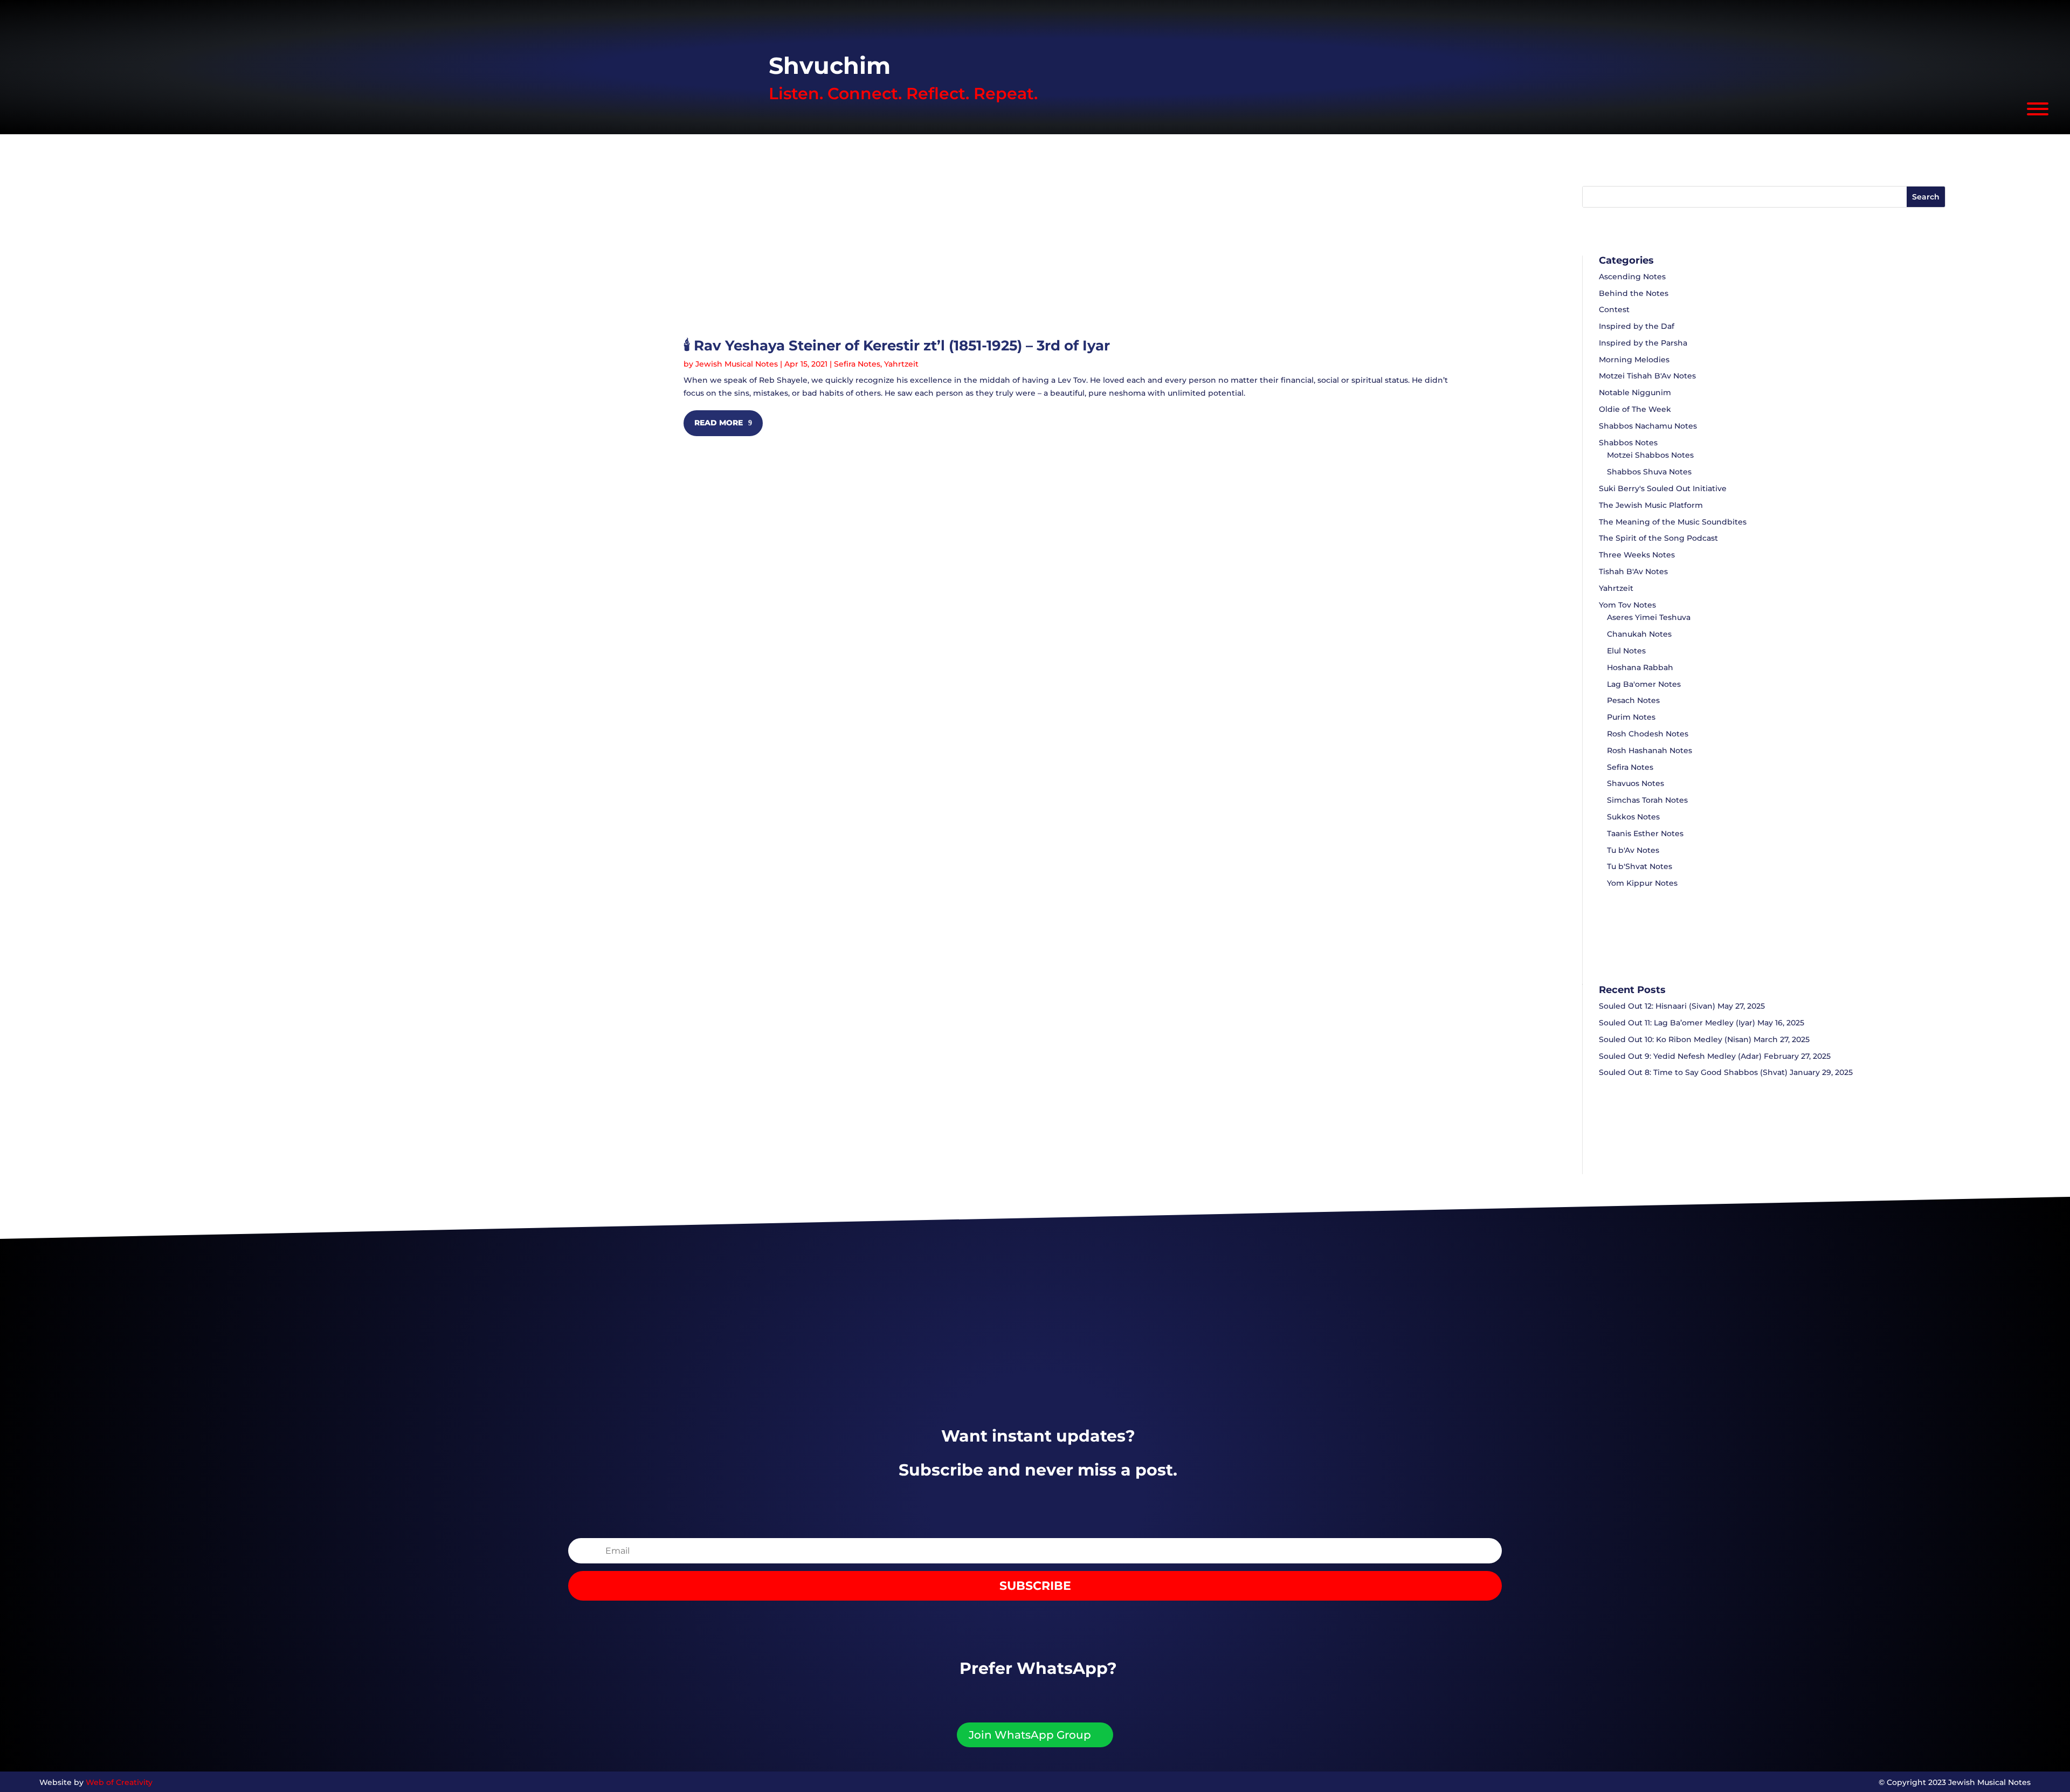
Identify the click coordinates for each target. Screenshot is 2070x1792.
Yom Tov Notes (1627, 605)
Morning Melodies (1634, 360)
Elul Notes (1626, 651)
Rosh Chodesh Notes (1648, 734)
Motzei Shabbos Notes (1650, 455)
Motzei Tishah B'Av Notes (1647, 376)
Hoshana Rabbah (1640, 667)
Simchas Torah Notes (1647, 800)
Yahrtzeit (901, 364)
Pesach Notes (1633, 700)
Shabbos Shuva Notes (1649, 472)
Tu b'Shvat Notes (1640, 866)
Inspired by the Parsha (1643, 343)
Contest (1614, 309)
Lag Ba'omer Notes (1644, 684)
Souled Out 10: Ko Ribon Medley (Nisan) (1675, 1039)
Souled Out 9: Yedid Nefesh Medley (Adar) (1680, 1056)
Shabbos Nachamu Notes (1648, 426)
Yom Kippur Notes (1642, 883)
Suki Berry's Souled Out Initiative (1663, 488)
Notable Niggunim (1635, 392)
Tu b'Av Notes (1633, 850)
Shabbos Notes (1628, 443)
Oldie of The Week (1635, 409)
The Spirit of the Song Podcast (1658, 538)
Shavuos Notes (1636, 783)
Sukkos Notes (1633, 817)
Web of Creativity (119, 1782)
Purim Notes (1631, 717)
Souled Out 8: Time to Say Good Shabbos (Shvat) (1693, 1072)
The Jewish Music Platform (1651, 505)
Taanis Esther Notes (1645, 833)
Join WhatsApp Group (1030, 1735)
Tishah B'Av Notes (1633, 571)
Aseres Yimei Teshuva (1649, 617)
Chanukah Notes (1639, 634)
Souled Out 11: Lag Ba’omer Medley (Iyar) (1677, 1023)
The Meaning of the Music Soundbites (1673, 522)
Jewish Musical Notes (737, 364)
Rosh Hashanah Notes (1650, 750)
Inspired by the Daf (1637, 326)
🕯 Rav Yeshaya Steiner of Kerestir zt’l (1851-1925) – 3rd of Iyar (897, 346)
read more (719, 423)
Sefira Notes (857, 364)
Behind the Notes (1634, 293)
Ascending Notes (1632, 277)
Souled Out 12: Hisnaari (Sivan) (1657, 1006)
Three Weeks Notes (1637, 555)
